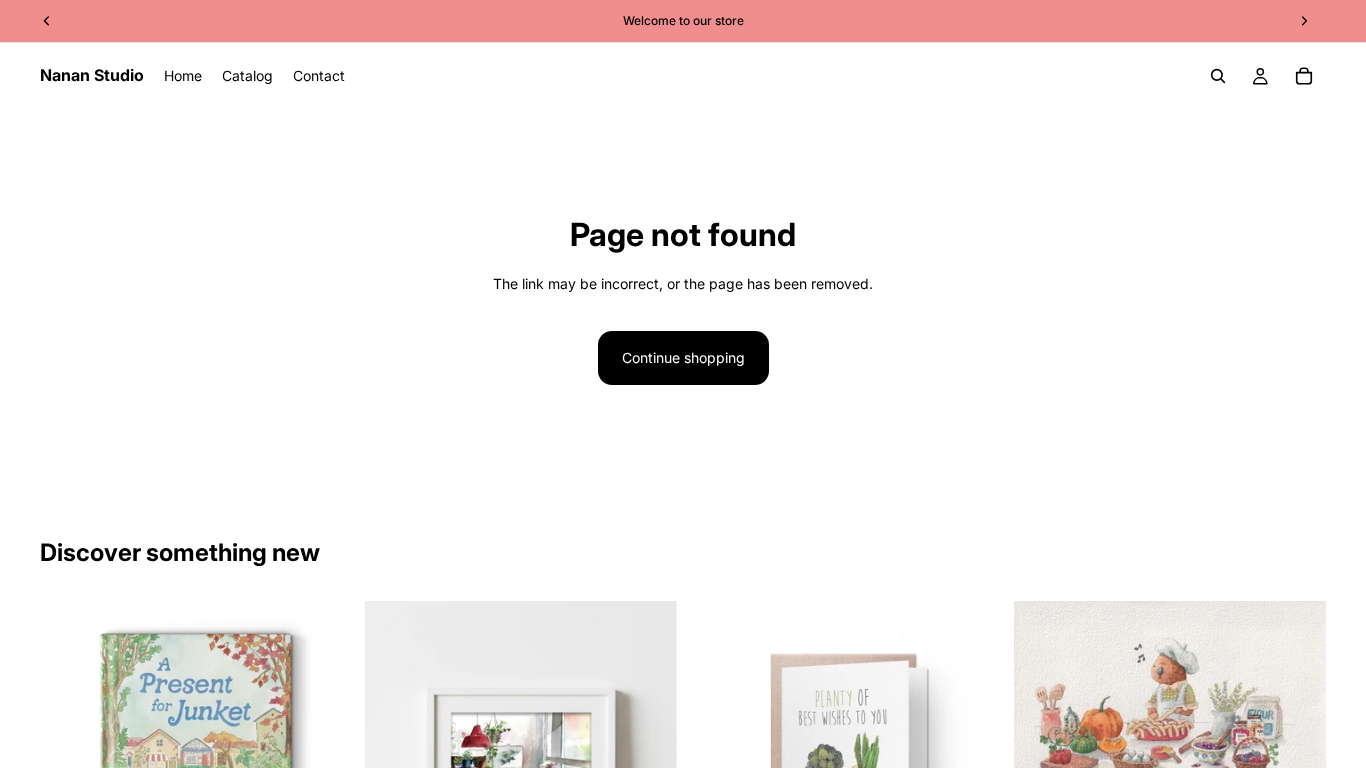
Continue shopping (683, 357)
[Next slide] (1296, 707)
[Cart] (1304, 76)
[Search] (1218, 76)
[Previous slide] (1044, 707)
